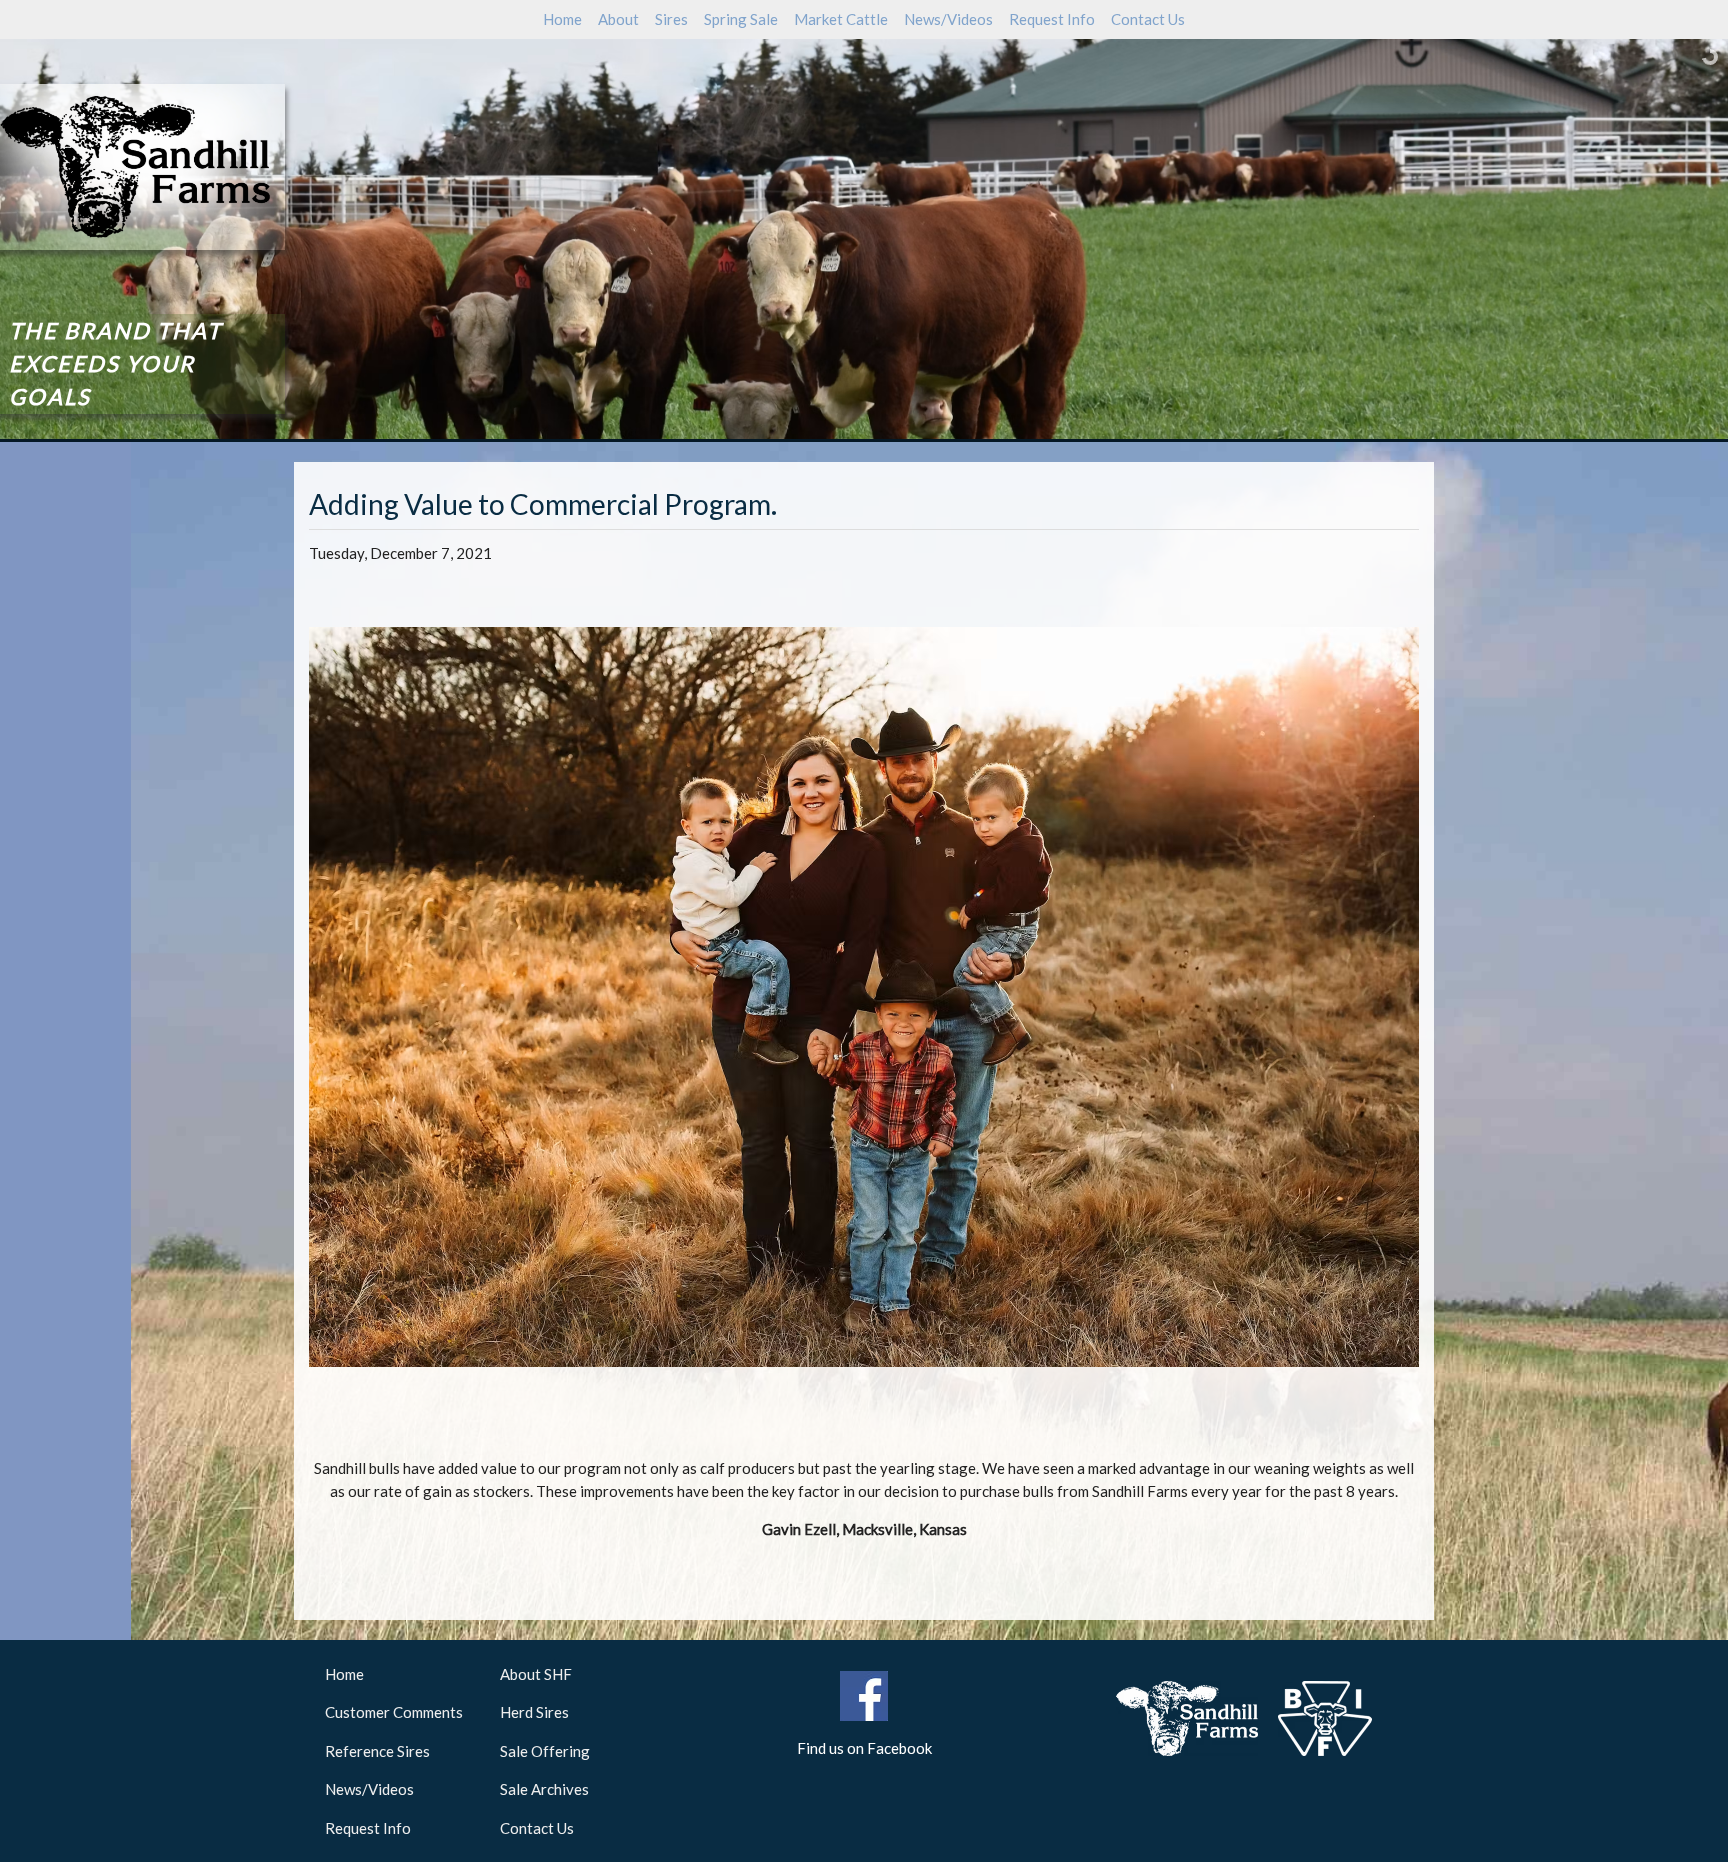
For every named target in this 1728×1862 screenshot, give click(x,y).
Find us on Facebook (864, 1748)
